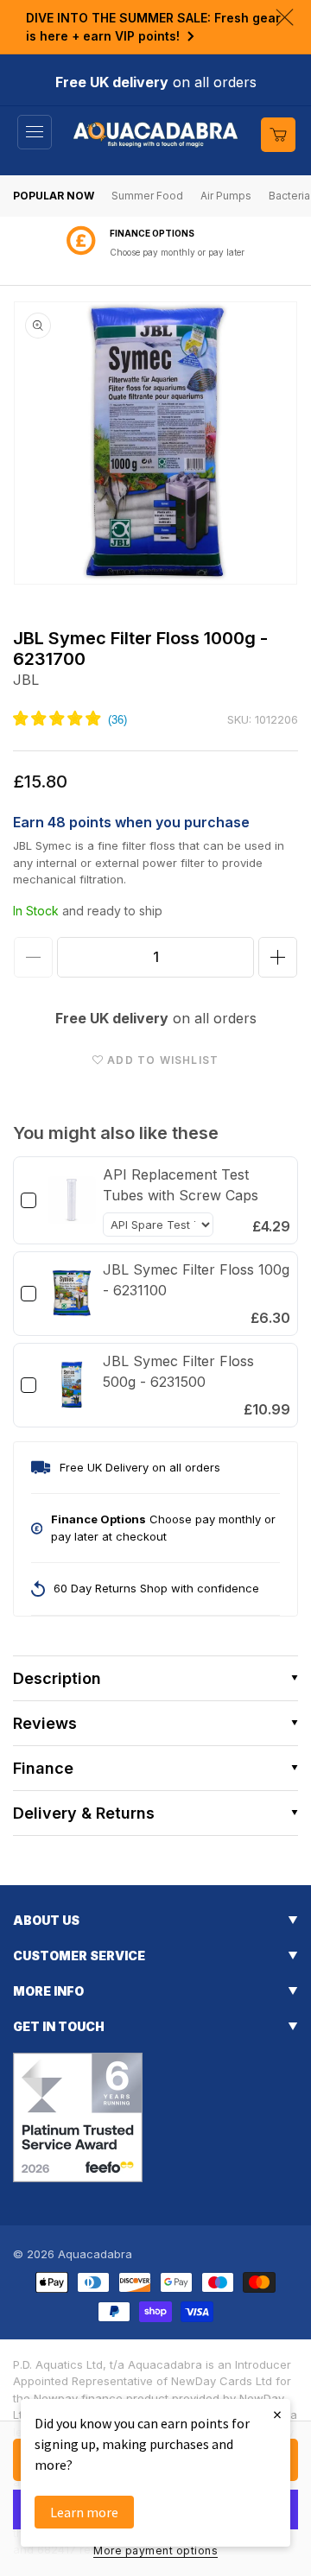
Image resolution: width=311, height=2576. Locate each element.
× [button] (277, 2414)
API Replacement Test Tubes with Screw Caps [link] (181, 1185)
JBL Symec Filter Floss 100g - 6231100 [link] (196, 1280)
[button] (35, 132)
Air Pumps (226, 196)
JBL (26, 680)
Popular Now (54, 196)
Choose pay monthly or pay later (177, 252)
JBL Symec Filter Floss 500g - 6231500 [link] (178, 1371)
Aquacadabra (95, 2254)
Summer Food (147, 196)
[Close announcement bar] (285, 17)
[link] (72, 1200)
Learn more (84, 2512)
